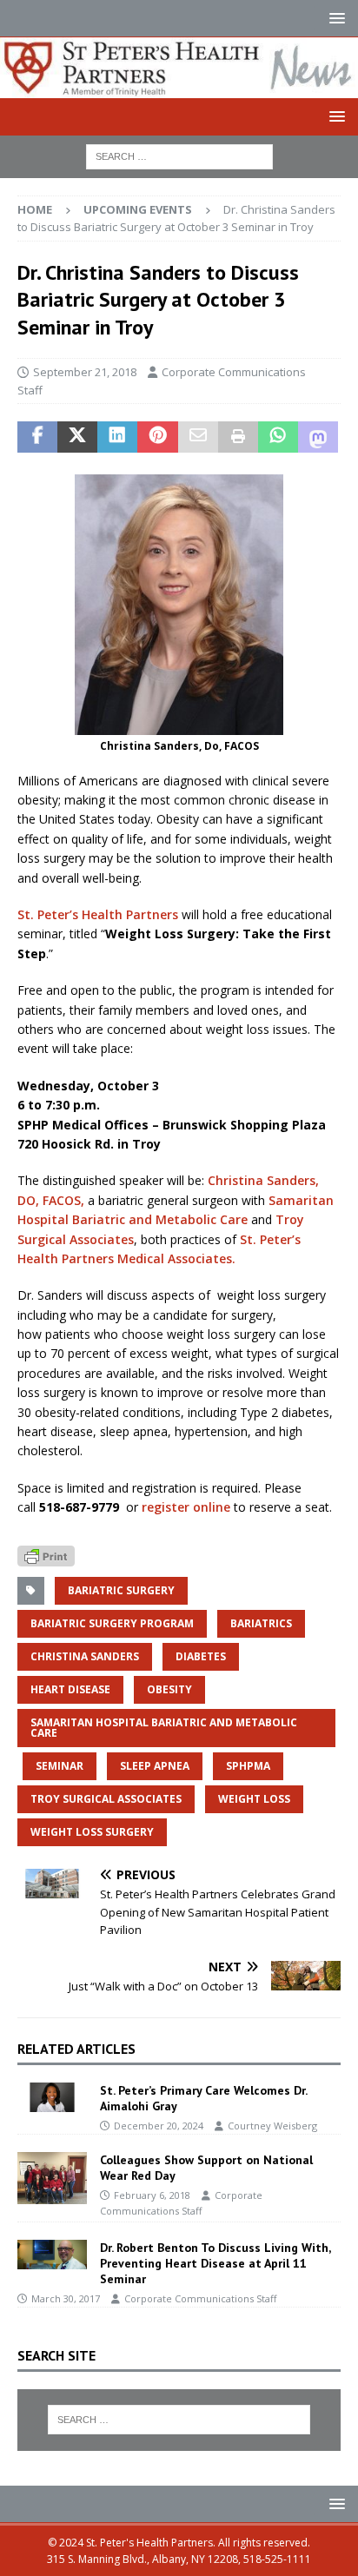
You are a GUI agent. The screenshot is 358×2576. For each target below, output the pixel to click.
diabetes (201, 1656)
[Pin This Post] (157, 437)
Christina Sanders (85, 1656)
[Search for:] (179, 155)
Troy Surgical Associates (106, 1799)
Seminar (60, 1766)
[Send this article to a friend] (198, 437)
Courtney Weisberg (272, 2126)
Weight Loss (254, 1799)
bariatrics (261, 1623)
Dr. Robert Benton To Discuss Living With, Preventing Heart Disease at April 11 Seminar (215, 2263)
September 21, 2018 (85, 372)
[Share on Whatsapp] (278, 437)
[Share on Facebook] (37, 437)
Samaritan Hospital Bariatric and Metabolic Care (164, 1728)
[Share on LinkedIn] (117, 437)
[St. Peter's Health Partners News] (179, 87)
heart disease (70, 1689)
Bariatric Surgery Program (112, 1623)
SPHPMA (248, 1766)
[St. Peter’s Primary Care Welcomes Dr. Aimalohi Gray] (52, 2097)
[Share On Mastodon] (318, 437)
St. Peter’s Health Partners (98, 914)
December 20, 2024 (159, 2126)
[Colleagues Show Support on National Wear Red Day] (52, 2178)
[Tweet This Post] (77, 437)
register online (184, 1507)
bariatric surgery (121, 1590)
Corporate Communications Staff (200, 2298)
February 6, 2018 (152, 2195)
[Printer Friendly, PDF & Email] (46, 1555)
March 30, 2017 (66, 2298)
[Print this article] (238, 437)
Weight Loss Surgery (92, 1832)
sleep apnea (155, 1766)
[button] (334, 18)
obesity (169, 1689)
